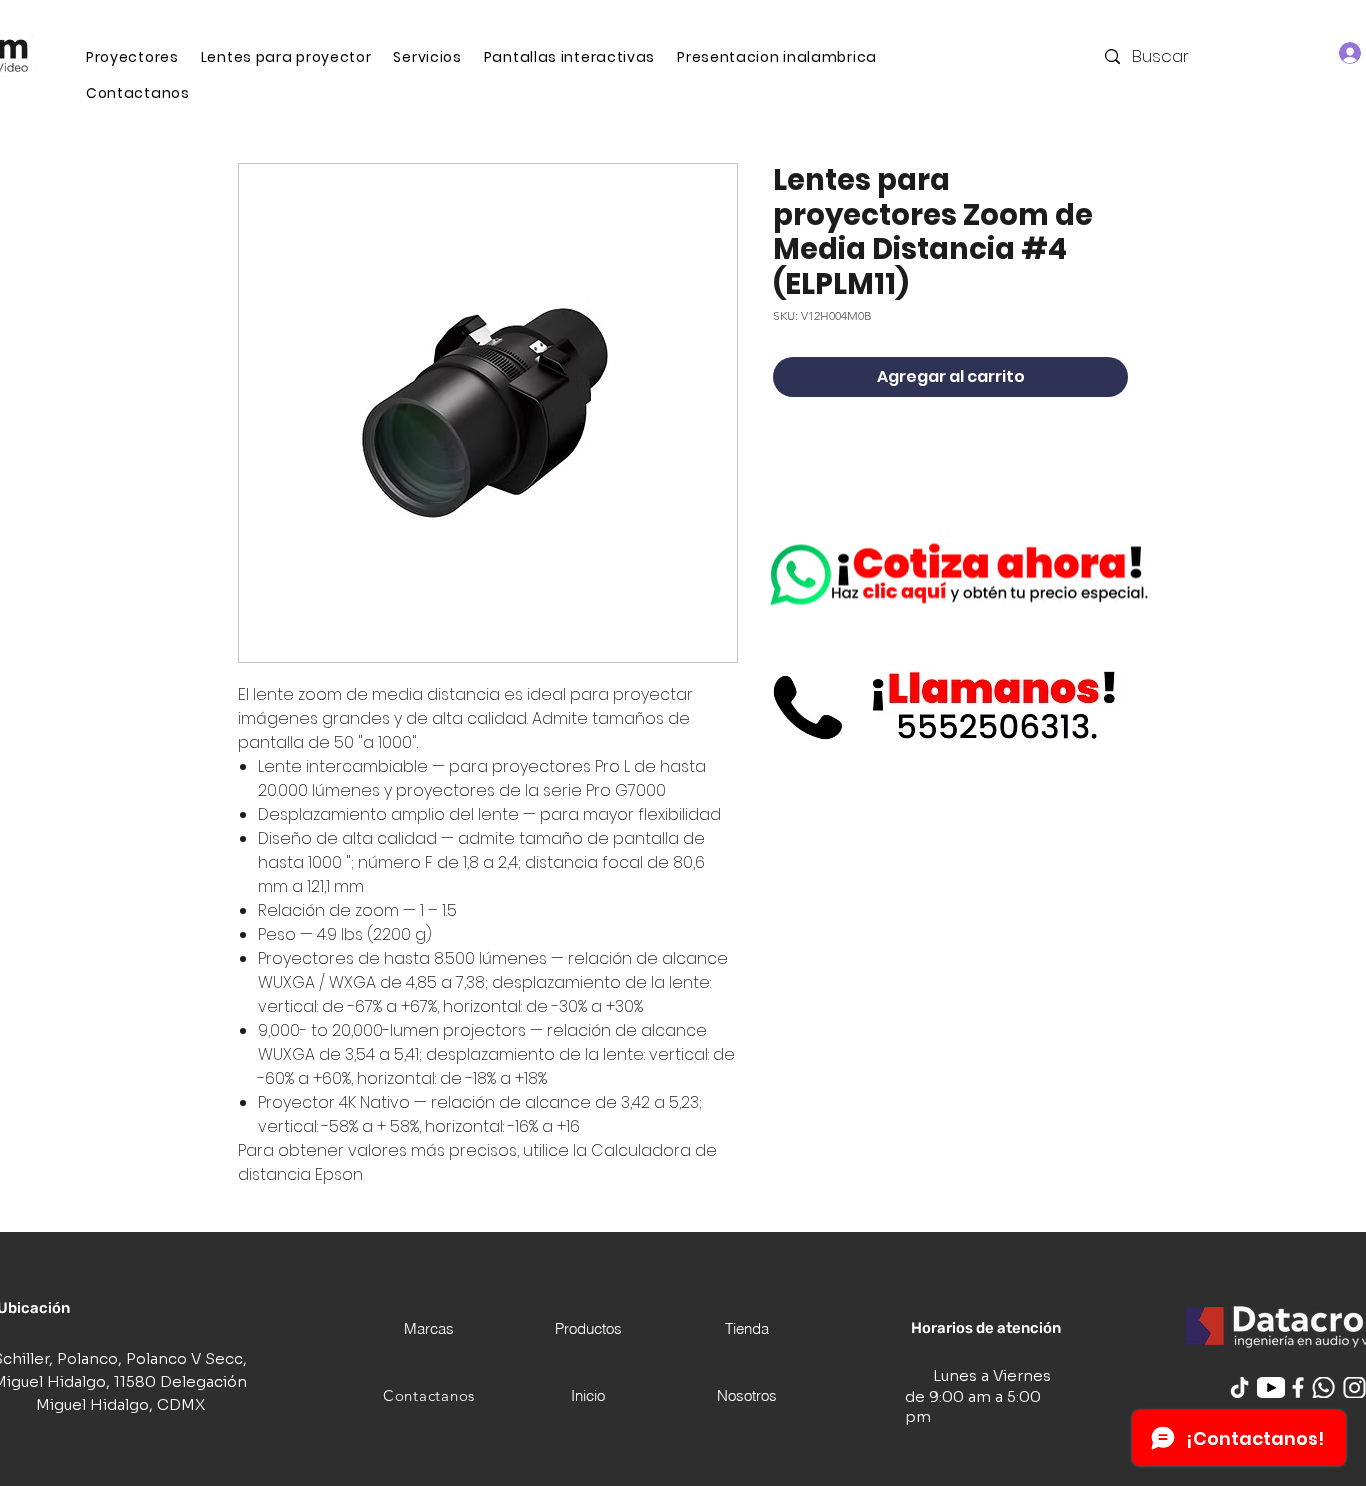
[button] (427, 57)
